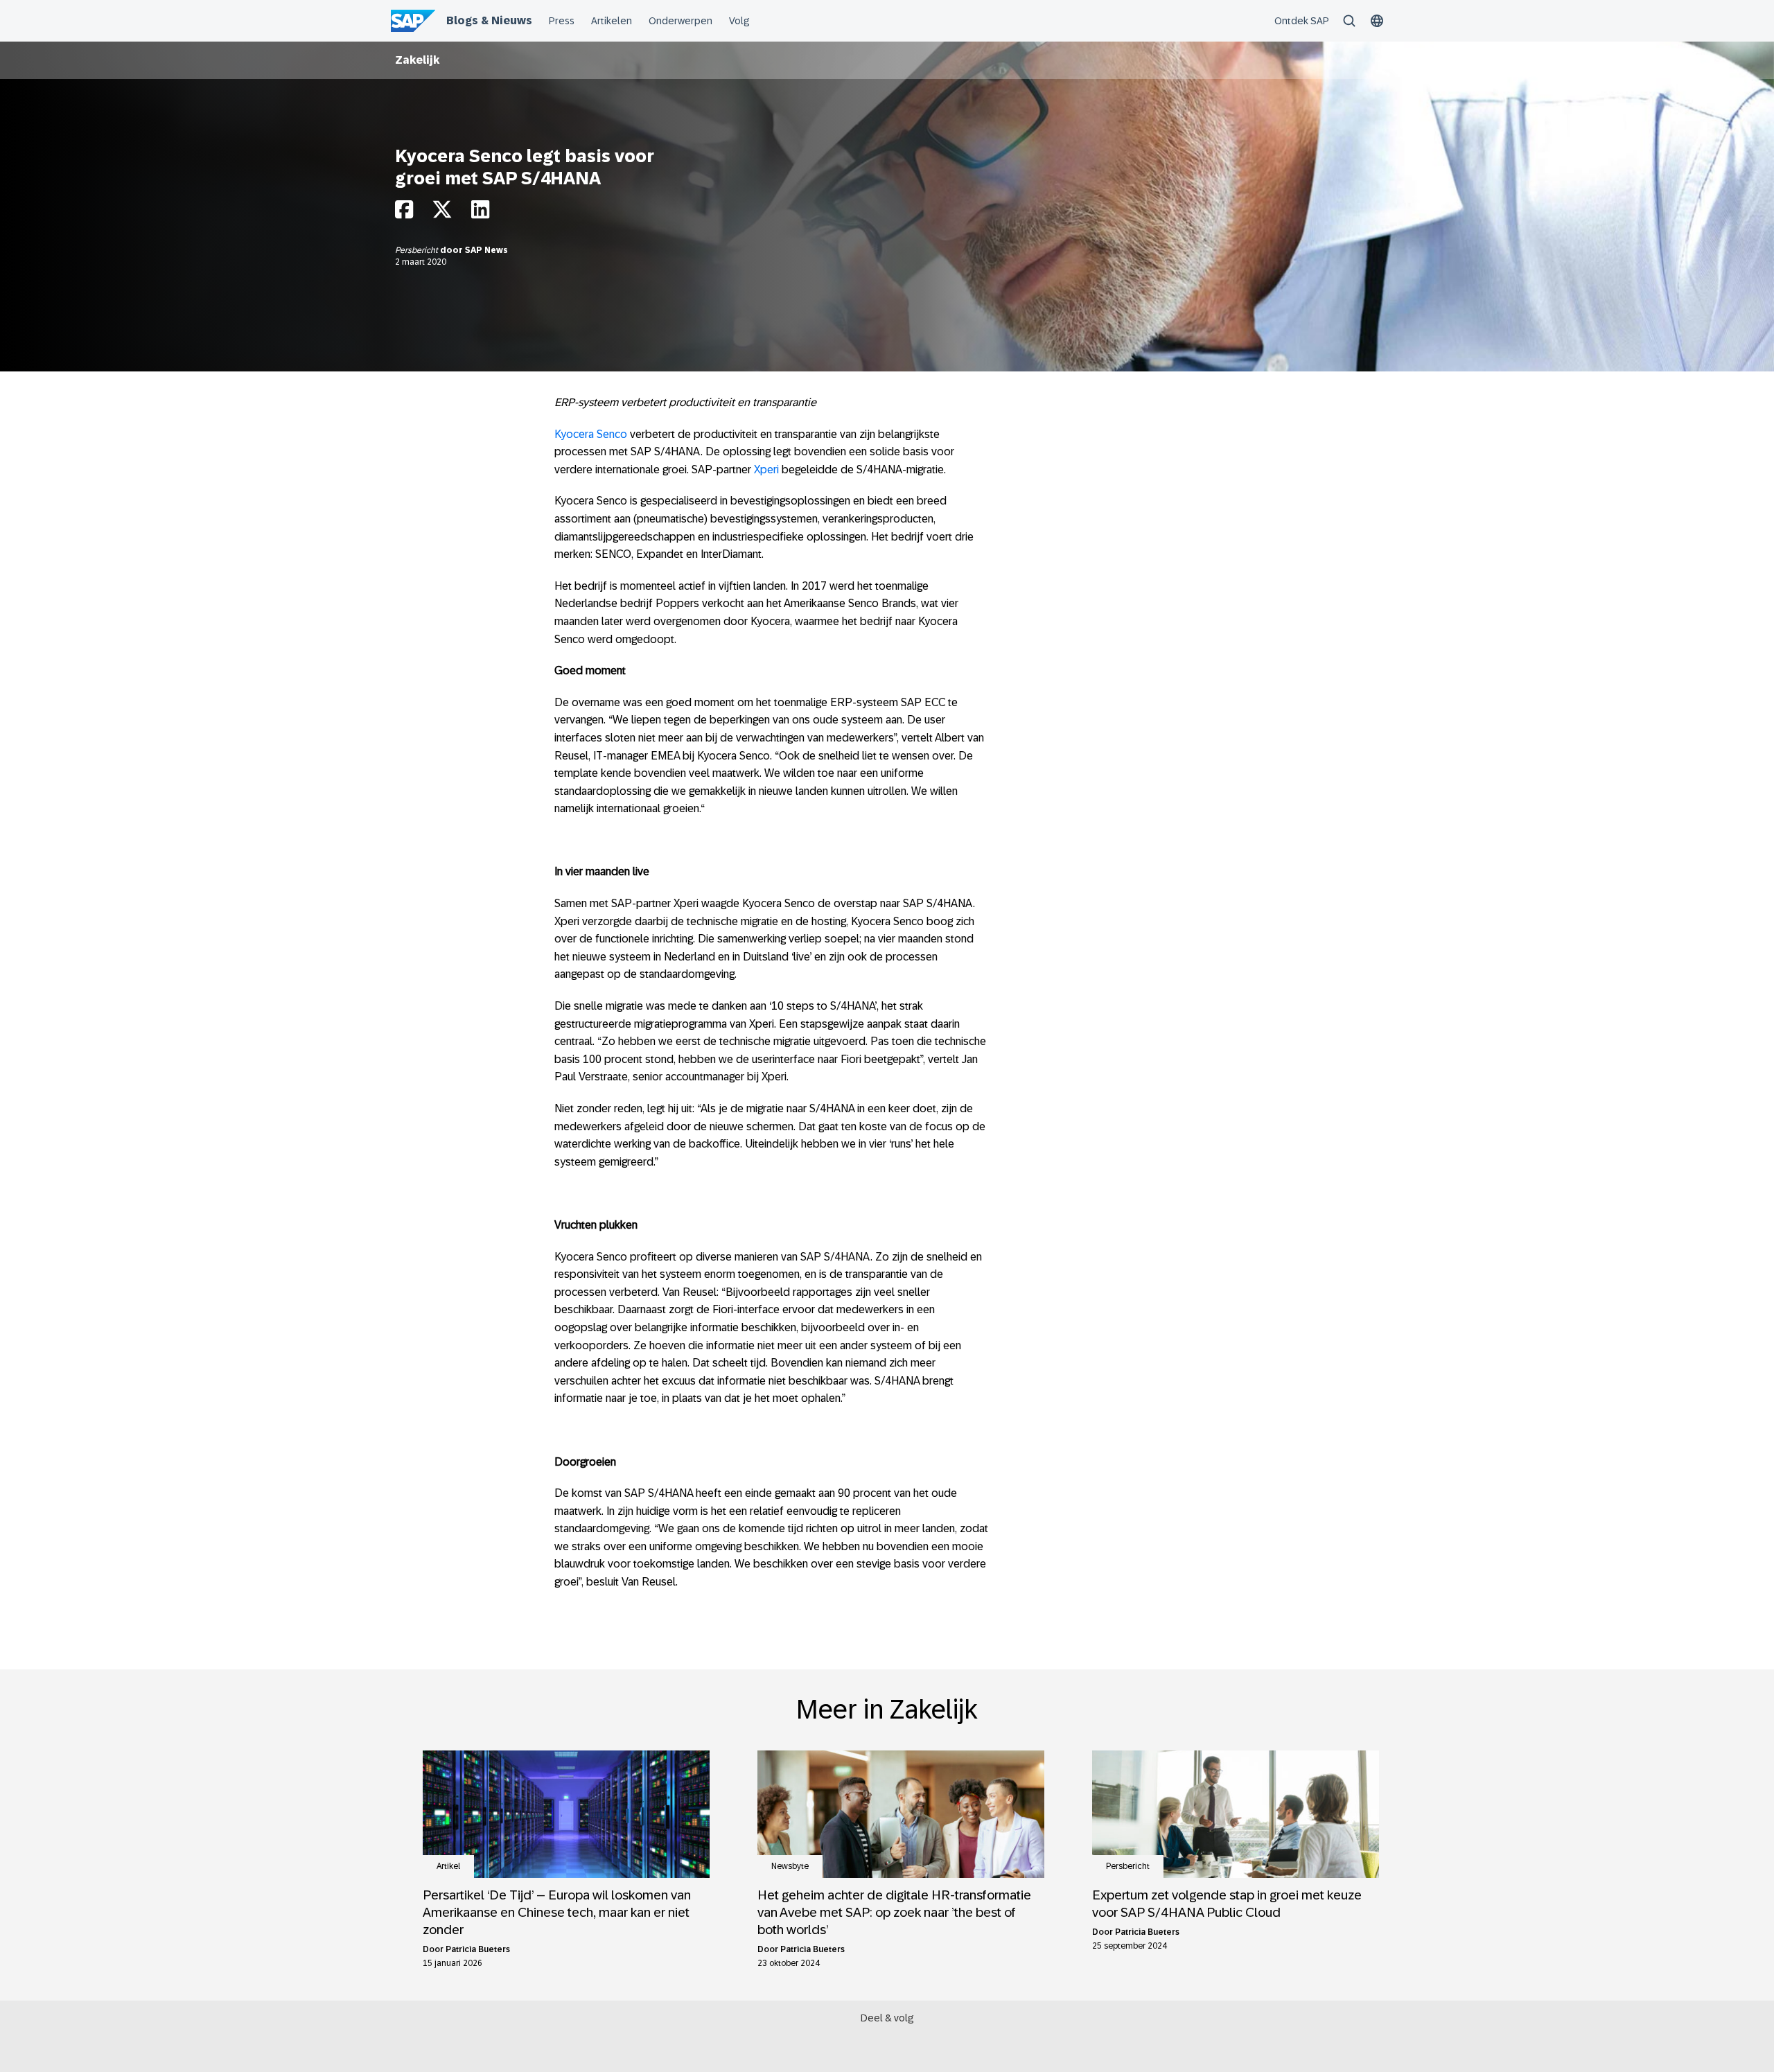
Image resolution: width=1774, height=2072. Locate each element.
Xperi (766, 469)
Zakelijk (418, 60)
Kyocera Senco (591, 434)
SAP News (486, 250)
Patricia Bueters (478, 1949)
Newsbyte (790, 1866)
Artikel (448, 1866)
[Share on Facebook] (404, 213)
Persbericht (418, 250)
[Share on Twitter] (442, 213)
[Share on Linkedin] (480, 213)
